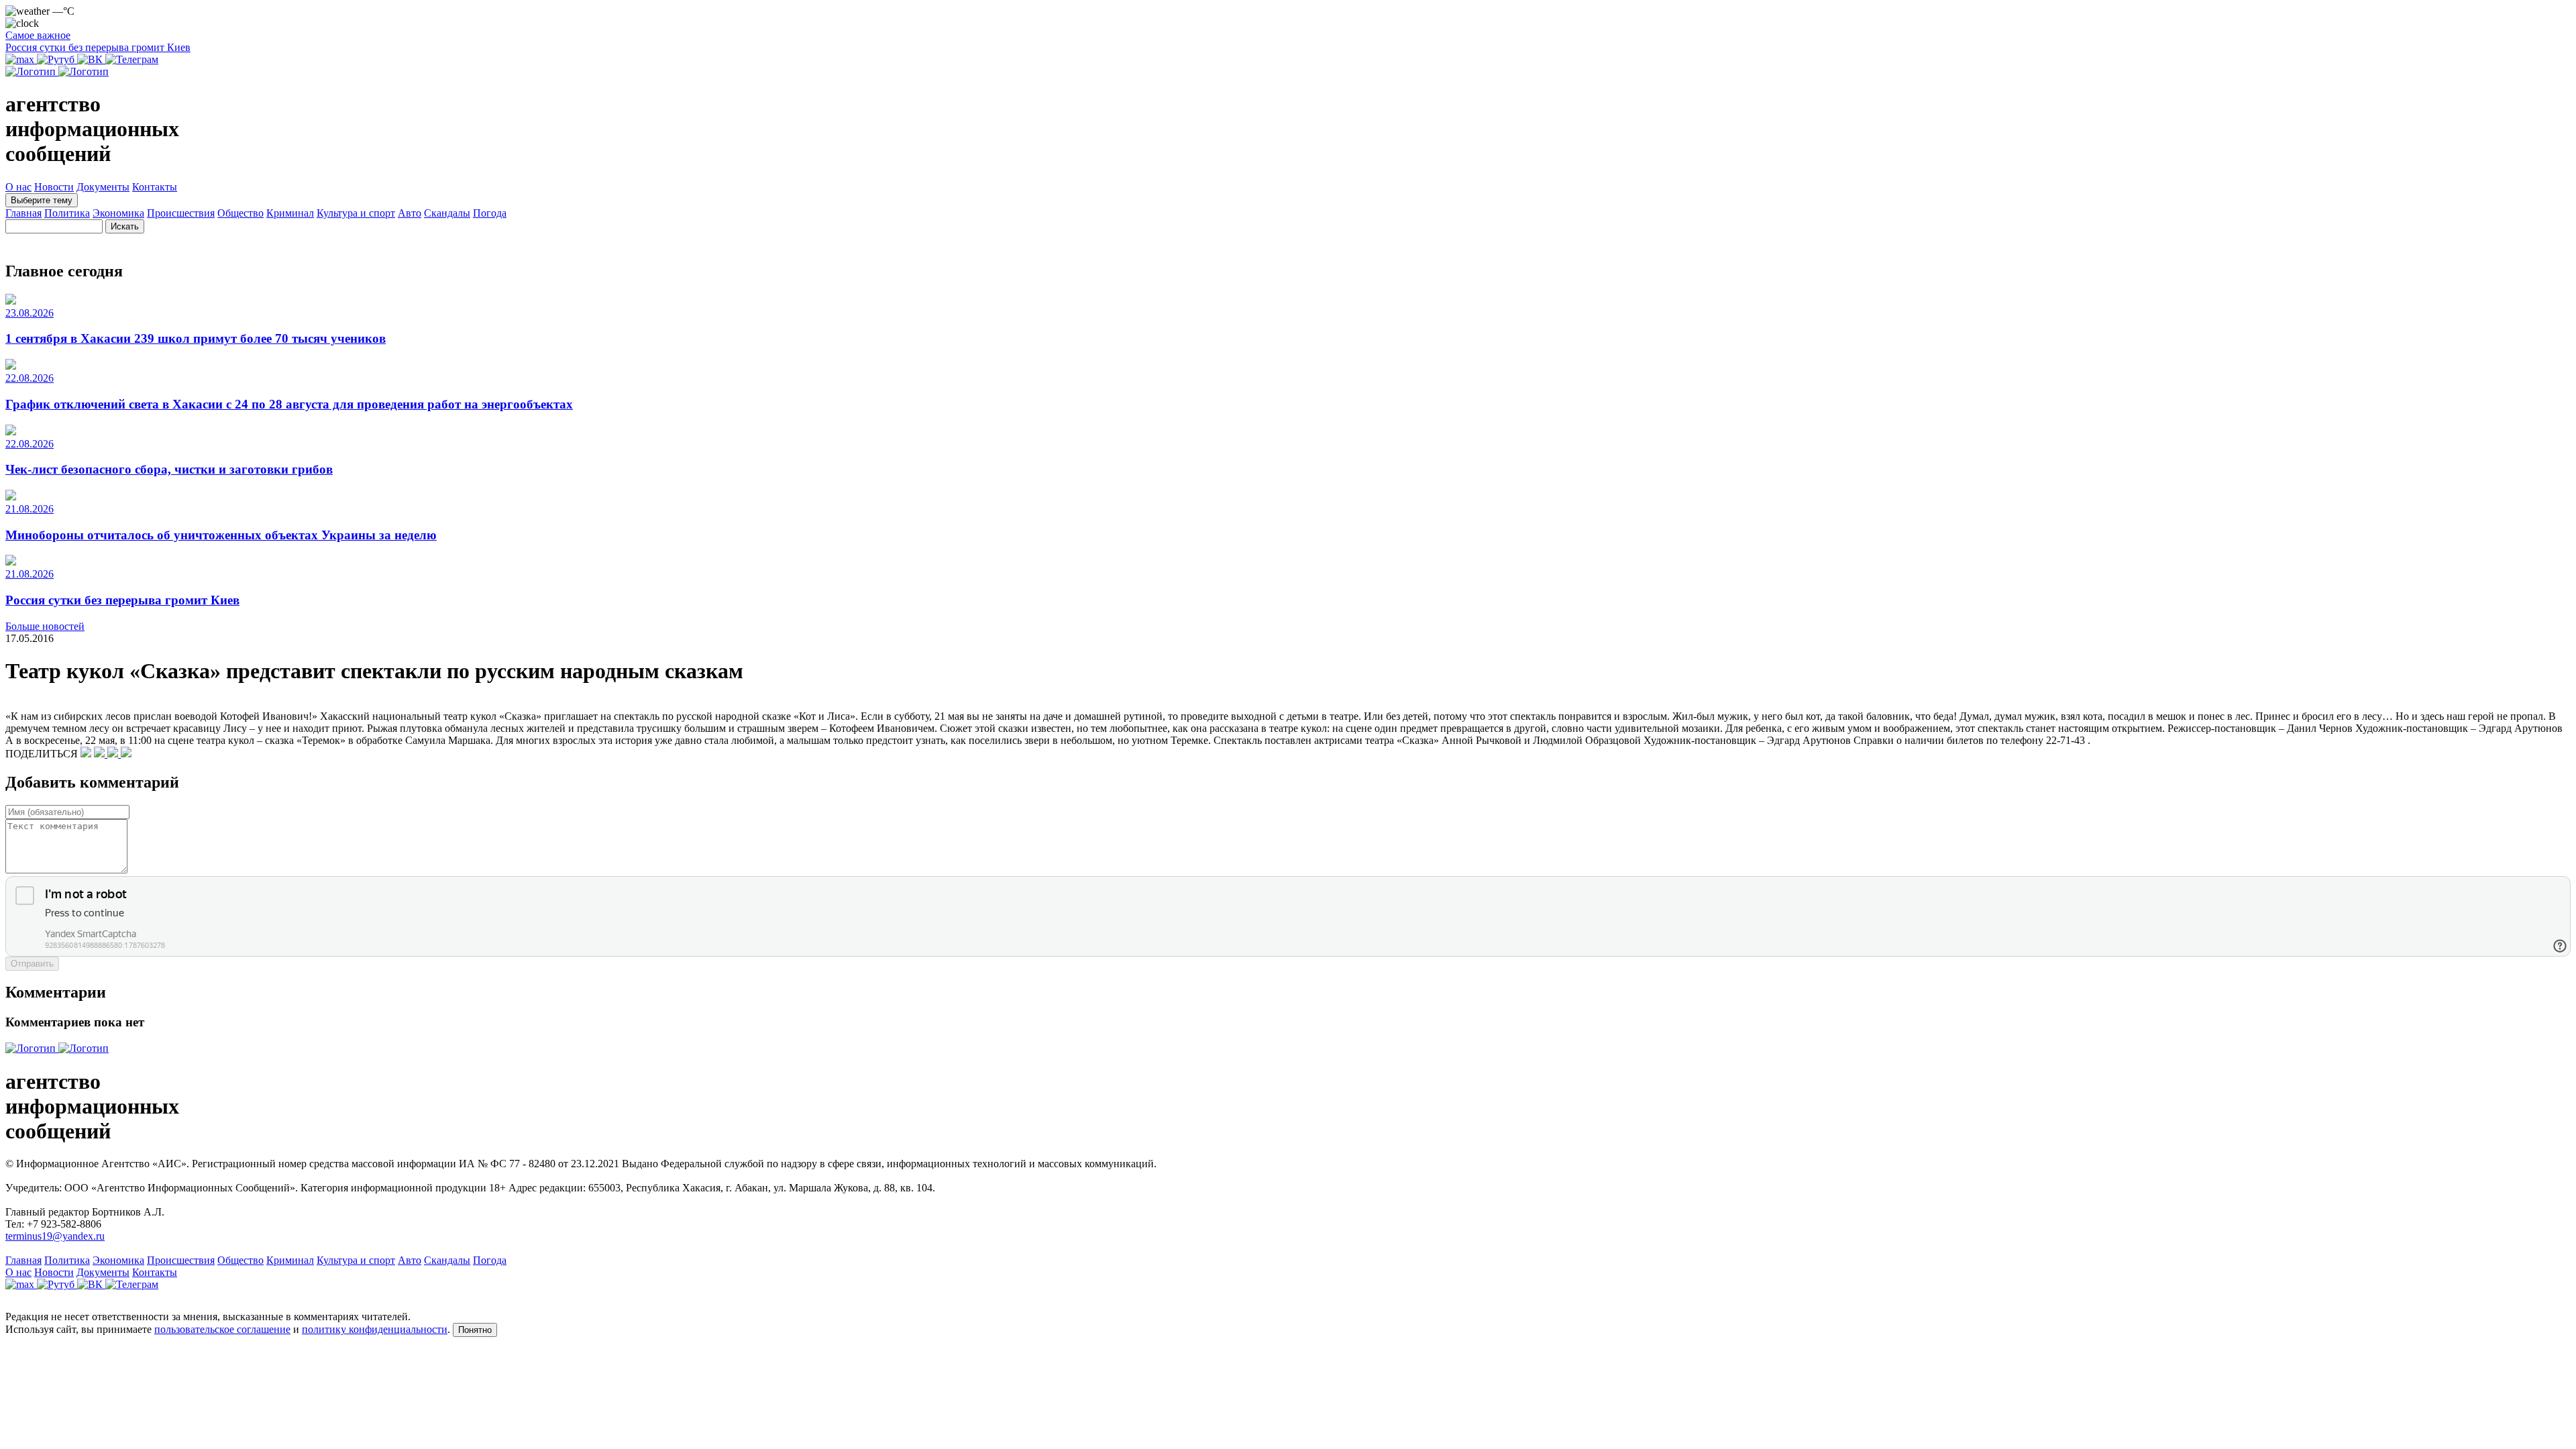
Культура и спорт (356, 213)
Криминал (290, 213)
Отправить (32, 964)
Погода (490, 213)
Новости (54, 187)
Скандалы (447, 213)
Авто (410, 213)
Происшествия (181, 213)
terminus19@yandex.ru (55, 1236)
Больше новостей (45, 626)
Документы (103, 187)
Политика (67, 213)
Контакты (155, 187)
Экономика (118, 213)
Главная (23, 213)
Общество (240, 213)
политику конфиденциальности (375, 1329)
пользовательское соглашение (222, 1329)
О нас (18, 187)
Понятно (475, 1330)
